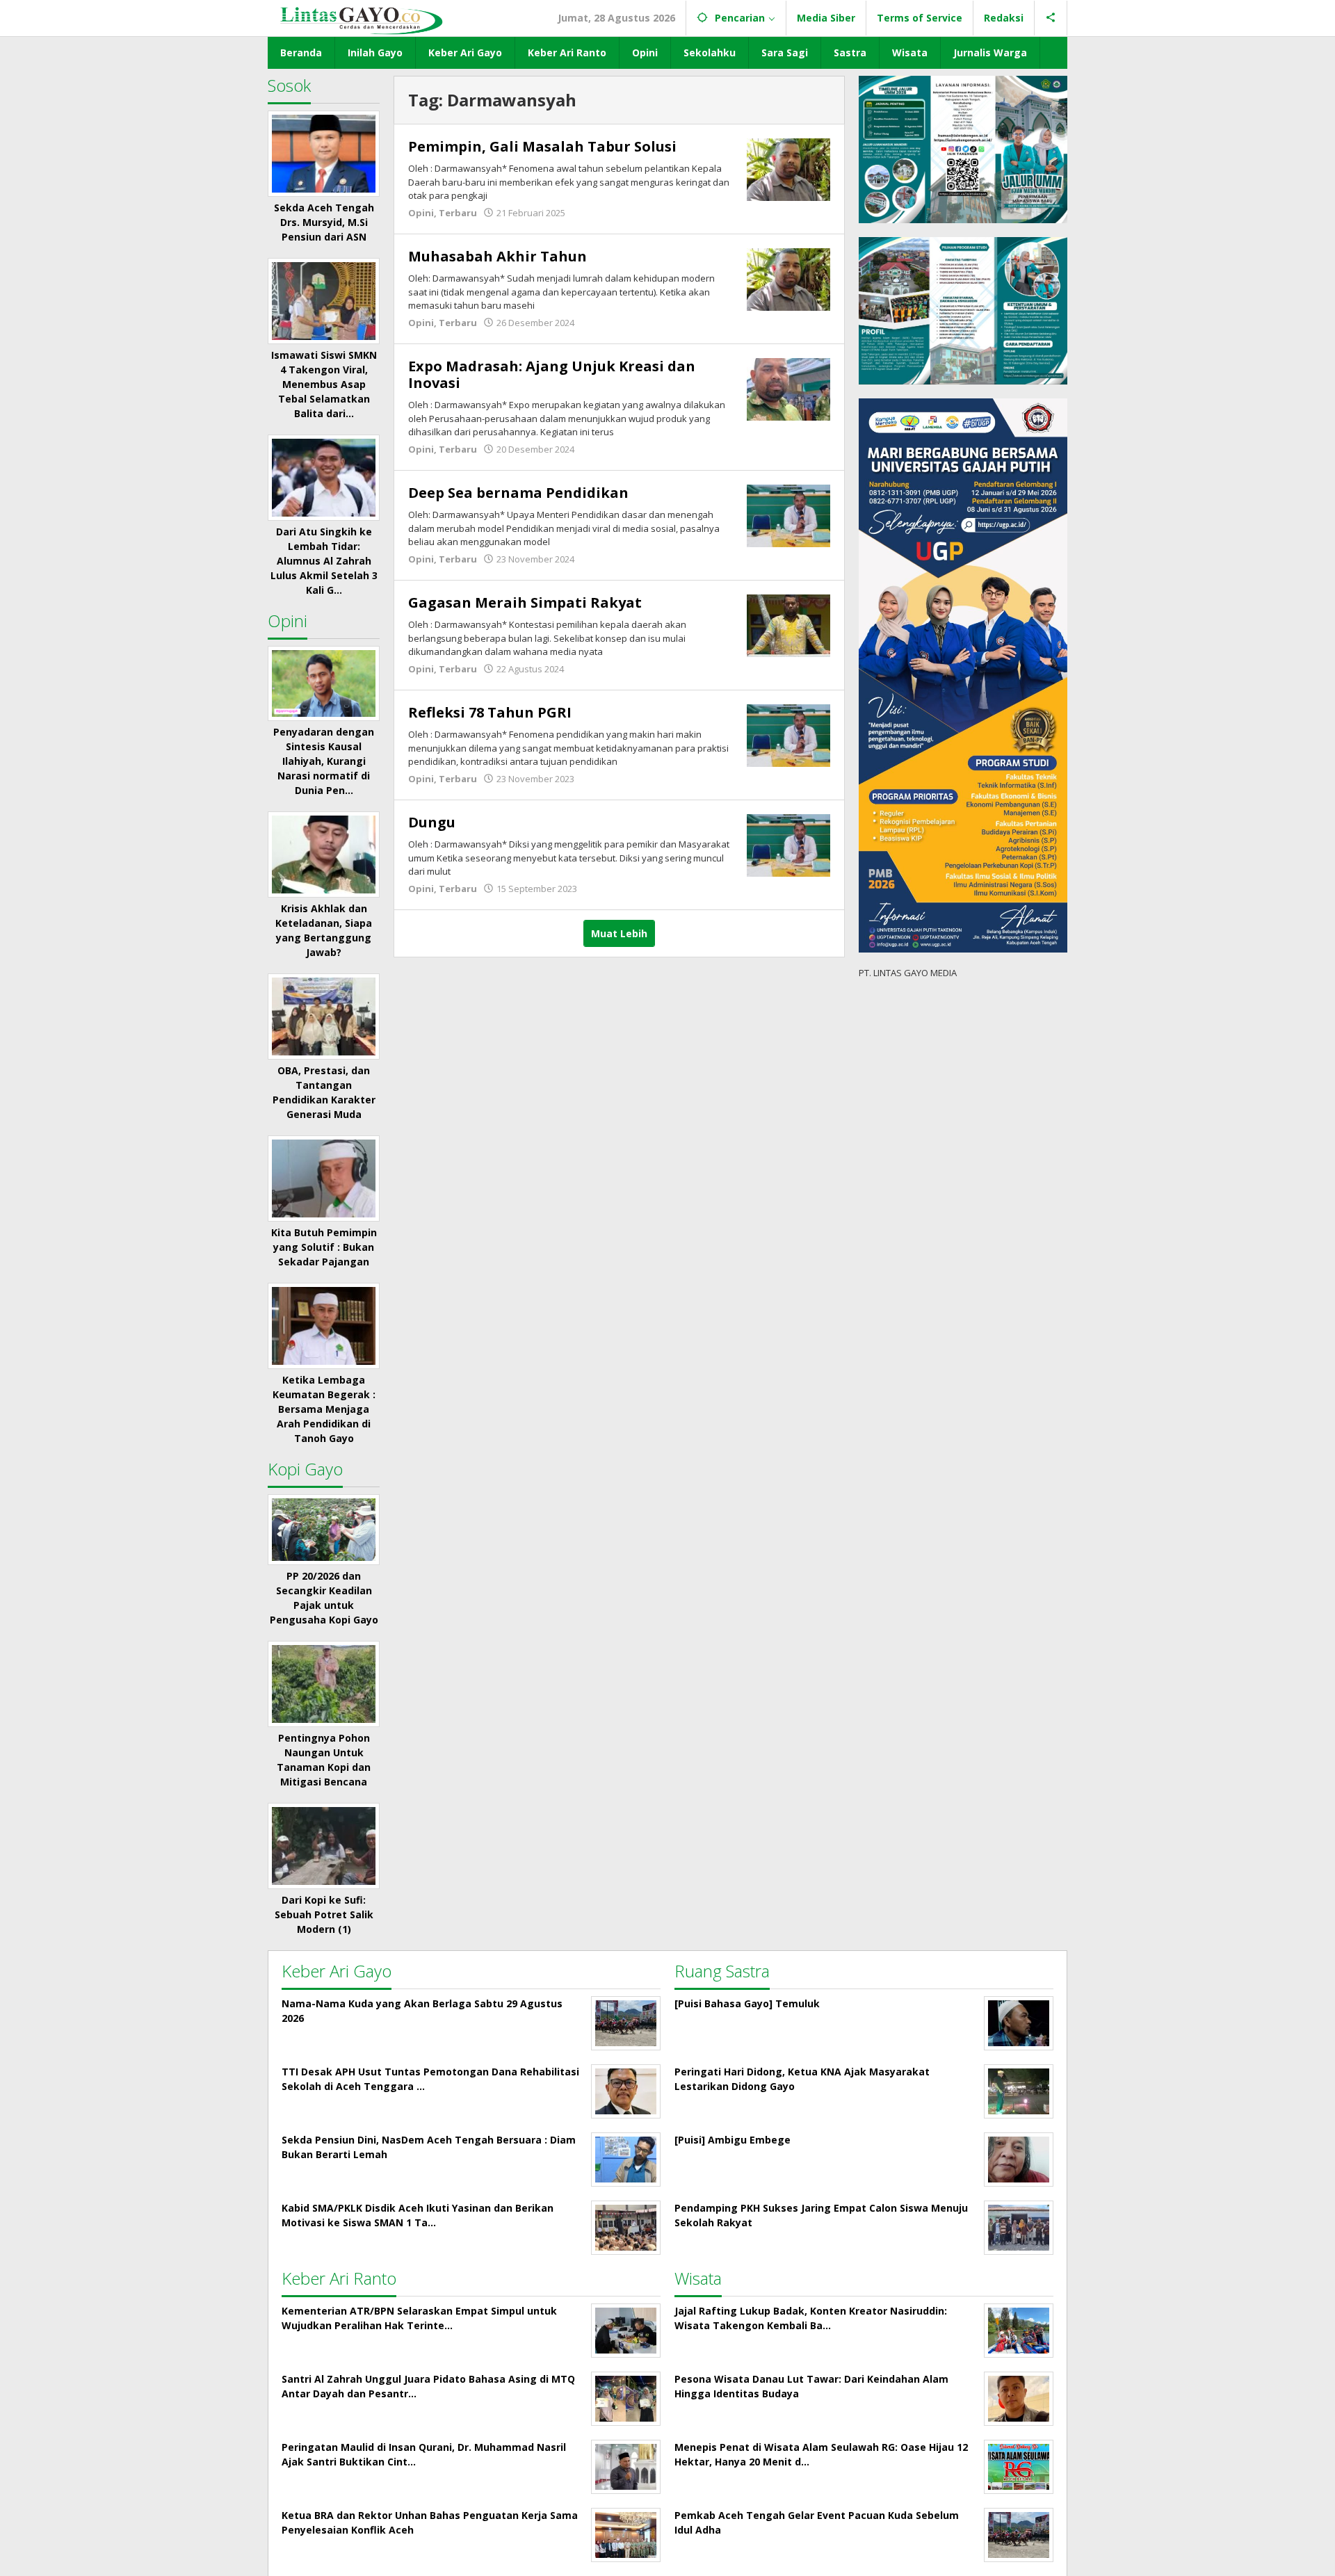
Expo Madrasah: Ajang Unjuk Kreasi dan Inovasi (552, 374)
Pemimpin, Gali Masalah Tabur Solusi (542, 146)
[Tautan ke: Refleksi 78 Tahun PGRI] (788, 735)
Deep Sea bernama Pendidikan (518, 493)
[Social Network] (1051, 18)
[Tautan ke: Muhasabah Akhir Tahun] (788, 278)
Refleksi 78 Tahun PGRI (490, 712)
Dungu (432, 822)
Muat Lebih (619, 933)
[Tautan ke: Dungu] (788, 844)
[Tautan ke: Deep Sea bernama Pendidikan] (788, 515)
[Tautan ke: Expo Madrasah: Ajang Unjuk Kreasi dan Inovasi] (788, 388)
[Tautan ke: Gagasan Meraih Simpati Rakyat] (788, 625)
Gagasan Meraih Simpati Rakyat (525, 602)
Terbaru (458, 213)
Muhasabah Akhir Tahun (497, 256)
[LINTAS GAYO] (361, 19)
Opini (421, 213)
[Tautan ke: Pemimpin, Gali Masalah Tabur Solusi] (788, 169)
